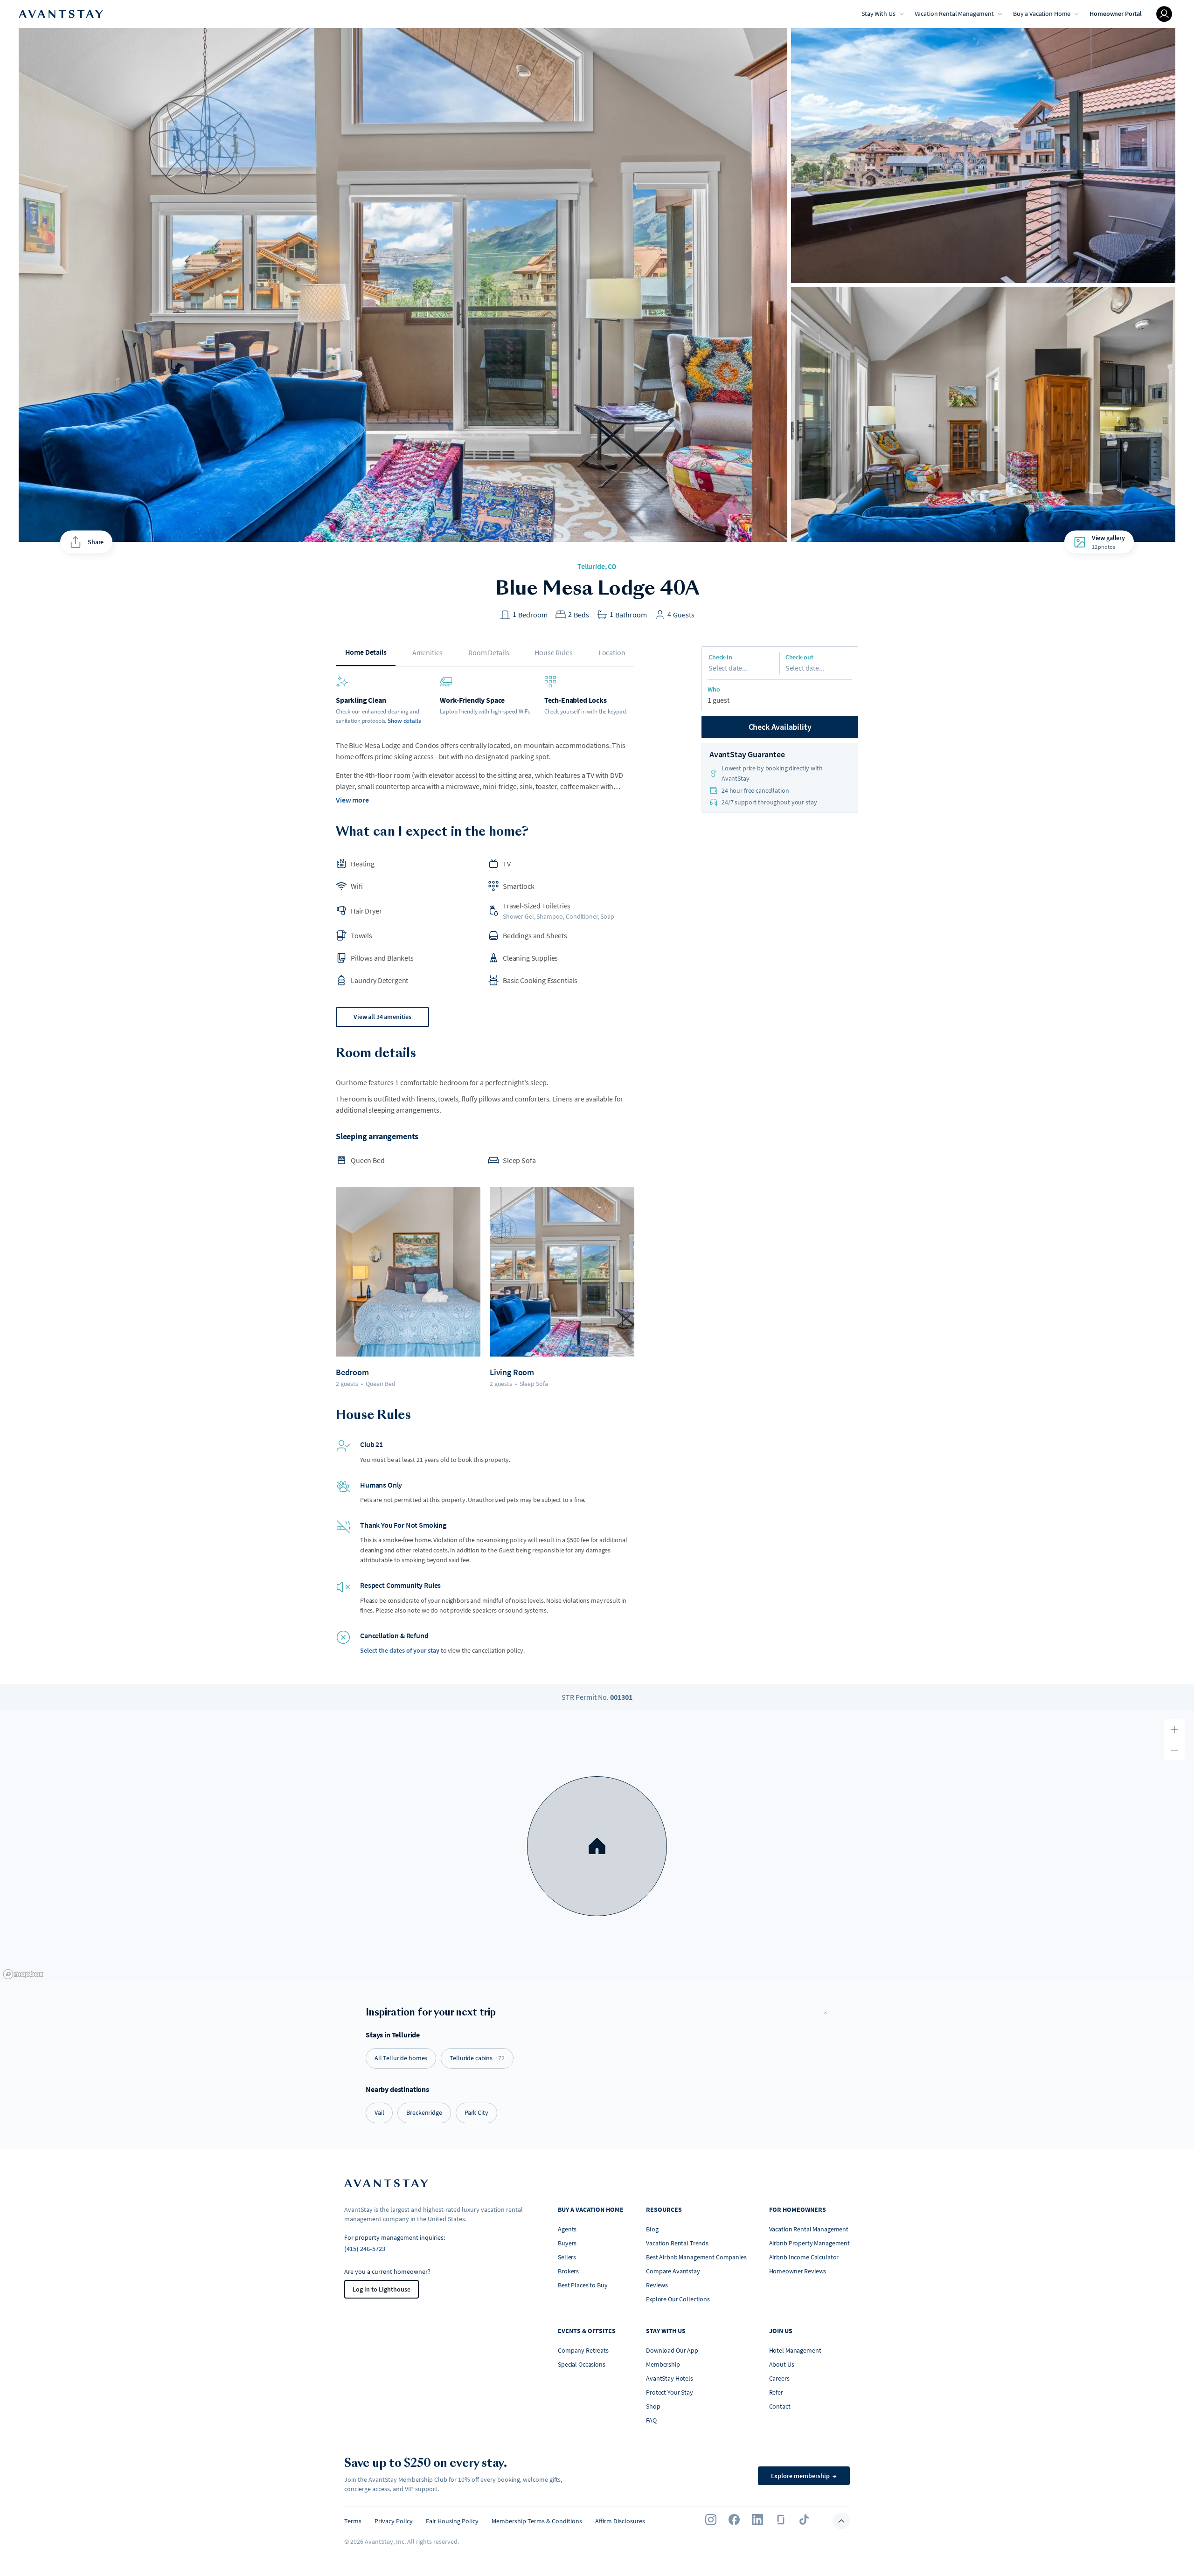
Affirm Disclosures (620, 2521)
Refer (776, 2392)
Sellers (567, 2257)
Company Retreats (583, 2350)
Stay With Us (878, 14)
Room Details (489, 652)
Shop (653, 2406)
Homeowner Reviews (798, 2271)
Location (612, 652)
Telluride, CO (597, 566)
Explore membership (804, 2476)
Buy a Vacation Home (1042, 14)
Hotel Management (795, 2350)
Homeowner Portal (1116, 14)
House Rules (553, 652)
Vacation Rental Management (954, 14)
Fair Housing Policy (452, 2521)
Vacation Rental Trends (677, 2243)
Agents (567, 2229)
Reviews (657, 2285)
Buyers (567, 2243)
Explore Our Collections (678, 2299)
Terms (353, 2521)
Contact (780, 2406)
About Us (782, 2364)
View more (352, 800)
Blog (652, 2229)
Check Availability (780, 727)
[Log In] (1164, 14)
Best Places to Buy (583, 2285)
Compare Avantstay (673, 2271)
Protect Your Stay (670, 2392)
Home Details (366, 652)
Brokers (568, 2271)
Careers (779, 2378)
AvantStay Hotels (670, 2378)
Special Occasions (582, 2364)
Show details (404, 721)
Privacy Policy (394, 2521)
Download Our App (672, 2350)
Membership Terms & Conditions (537, 2521)
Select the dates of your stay (400, 1650)
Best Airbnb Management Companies (696, 2257)
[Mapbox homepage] (23, 1974)
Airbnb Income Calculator (804, 2257)
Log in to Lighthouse (382, 2289)
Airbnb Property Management (809, 2243)
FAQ (651, 2420)
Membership (663, 2364)
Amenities (428, 652)
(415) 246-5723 (365, 2249)
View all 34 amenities (382, 1017)
